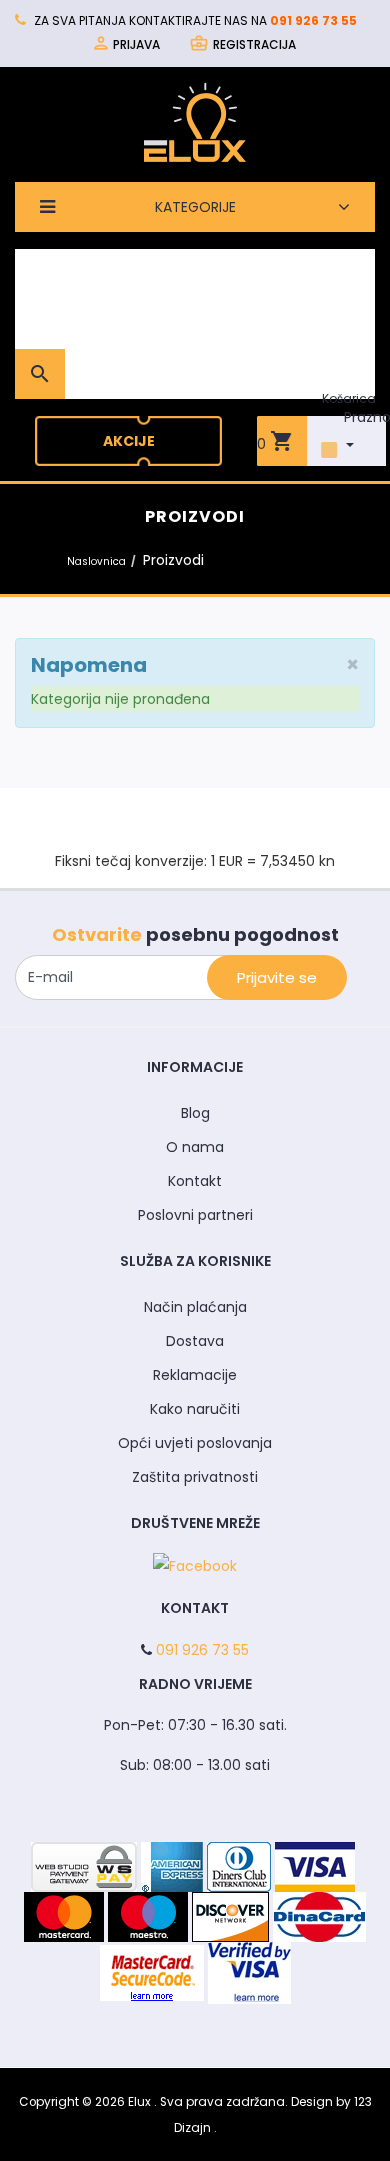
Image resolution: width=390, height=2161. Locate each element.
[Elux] (195, 122)
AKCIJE (129, 441)
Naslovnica (96, 561)
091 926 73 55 (313, 20)
